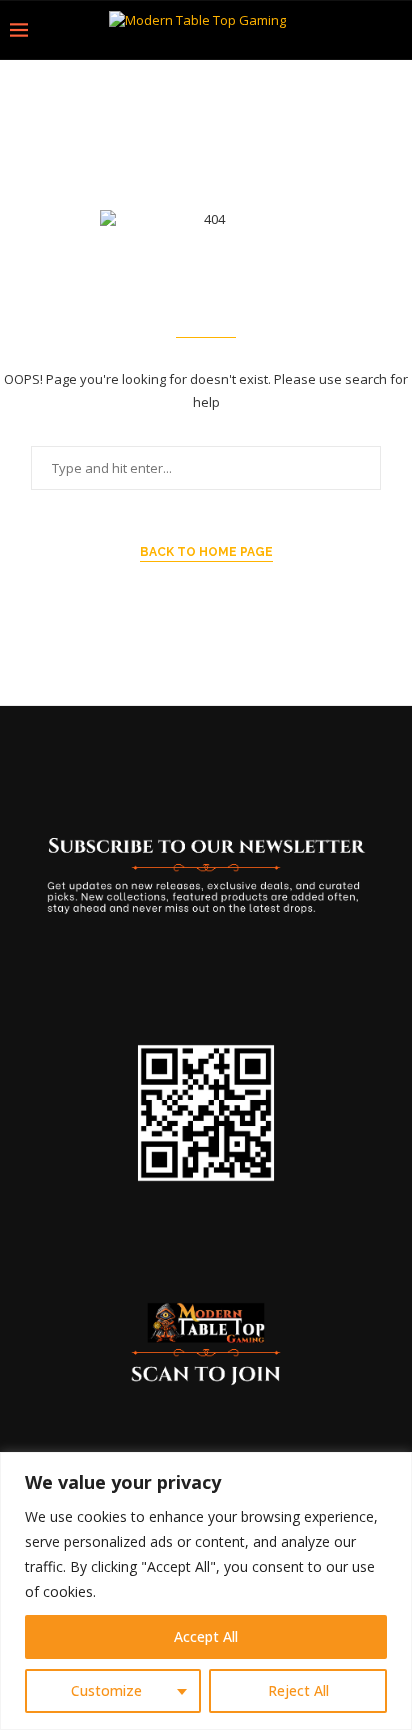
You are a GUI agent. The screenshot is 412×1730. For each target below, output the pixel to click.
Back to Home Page (206, 552)
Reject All (298, 1690)
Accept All (206, 1636)
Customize (106, 1690)
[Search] (392, 30)
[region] (206, 1591)
